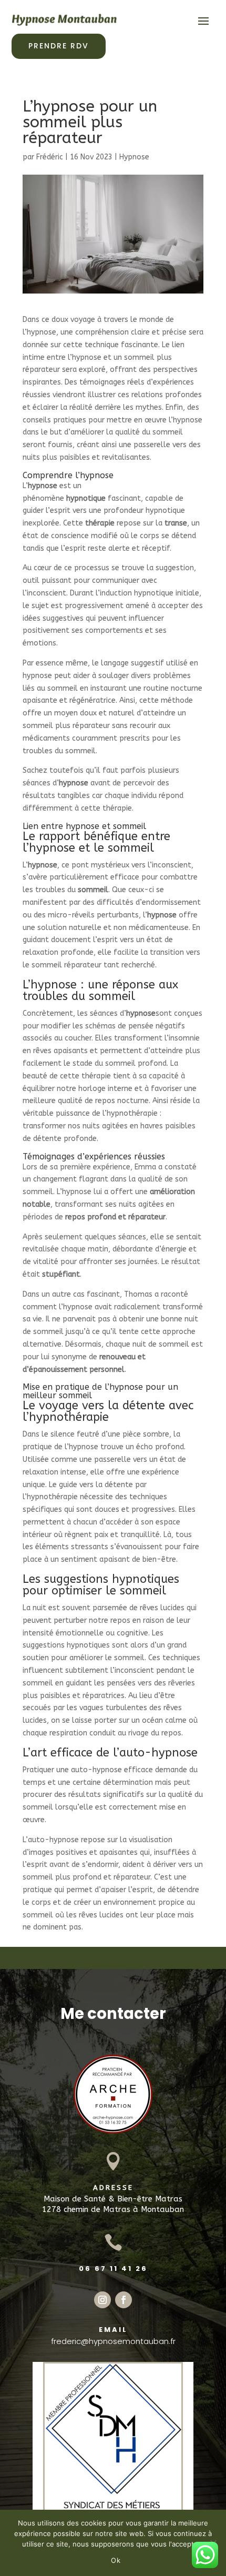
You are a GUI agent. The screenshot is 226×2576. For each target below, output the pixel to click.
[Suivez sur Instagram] (102, 2300)
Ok (116, 2560)
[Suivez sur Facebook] (124, 2300)
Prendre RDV (59, 46)
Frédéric (50, 157)
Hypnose (134, 157)
